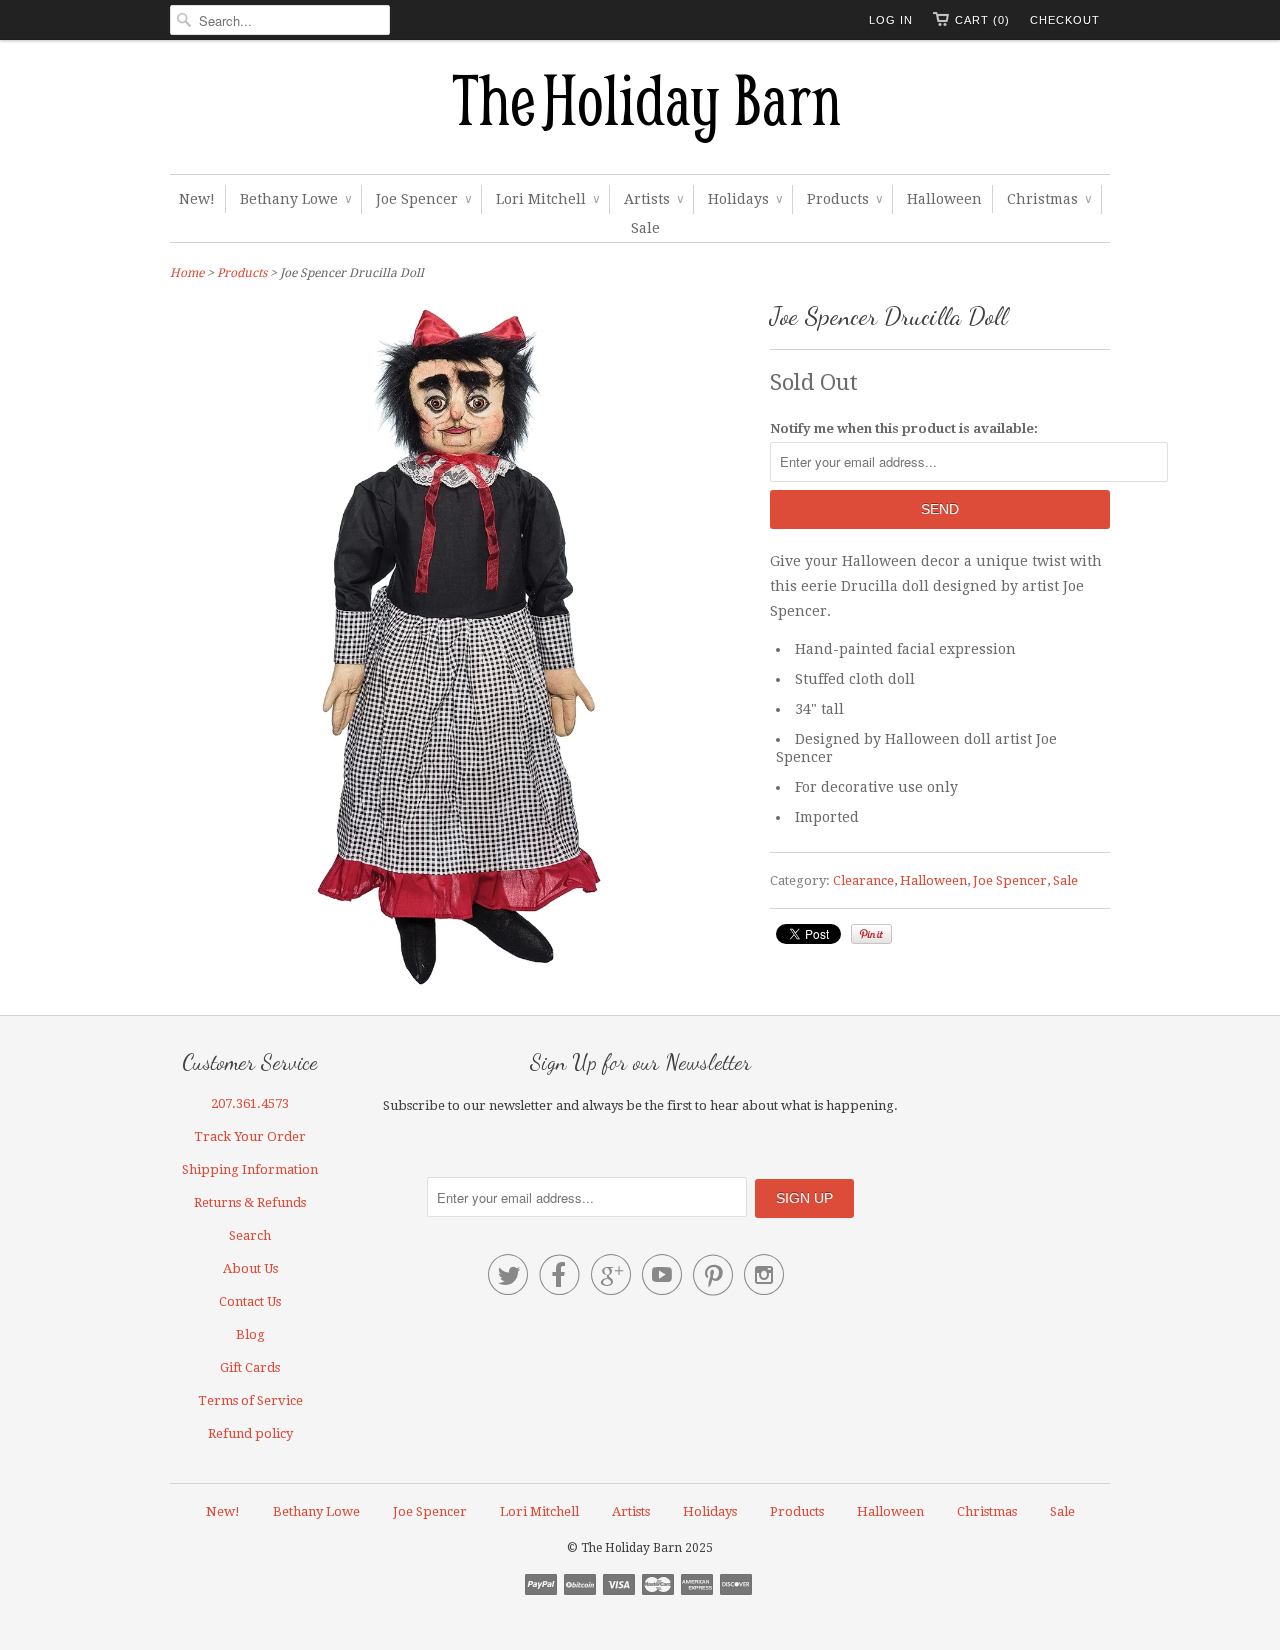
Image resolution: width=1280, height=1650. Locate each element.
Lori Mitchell (547, 199)
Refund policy (250, 1433)
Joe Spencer (423, 199)
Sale (645, 228)
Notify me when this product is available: (904, 428)
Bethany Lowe (295, 199)
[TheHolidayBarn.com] (640, 112)
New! (197, 199)
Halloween (944, 199)
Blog (250, 1334)
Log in (891, 20)
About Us (250, 1268)
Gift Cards (250, 1367)
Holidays (745, 199)
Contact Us (250, 1301)
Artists (653, 199)
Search (250, 1235)
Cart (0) (982, 20)
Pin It (871, 934)
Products (844, 199)
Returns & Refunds (250, 1202)
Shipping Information (250, 1169)
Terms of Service (250, 1400)
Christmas (1049, 199)
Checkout (1065, 20)
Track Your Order (250, 1136)
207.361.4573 (250, 1103)
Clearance (863, 880)
